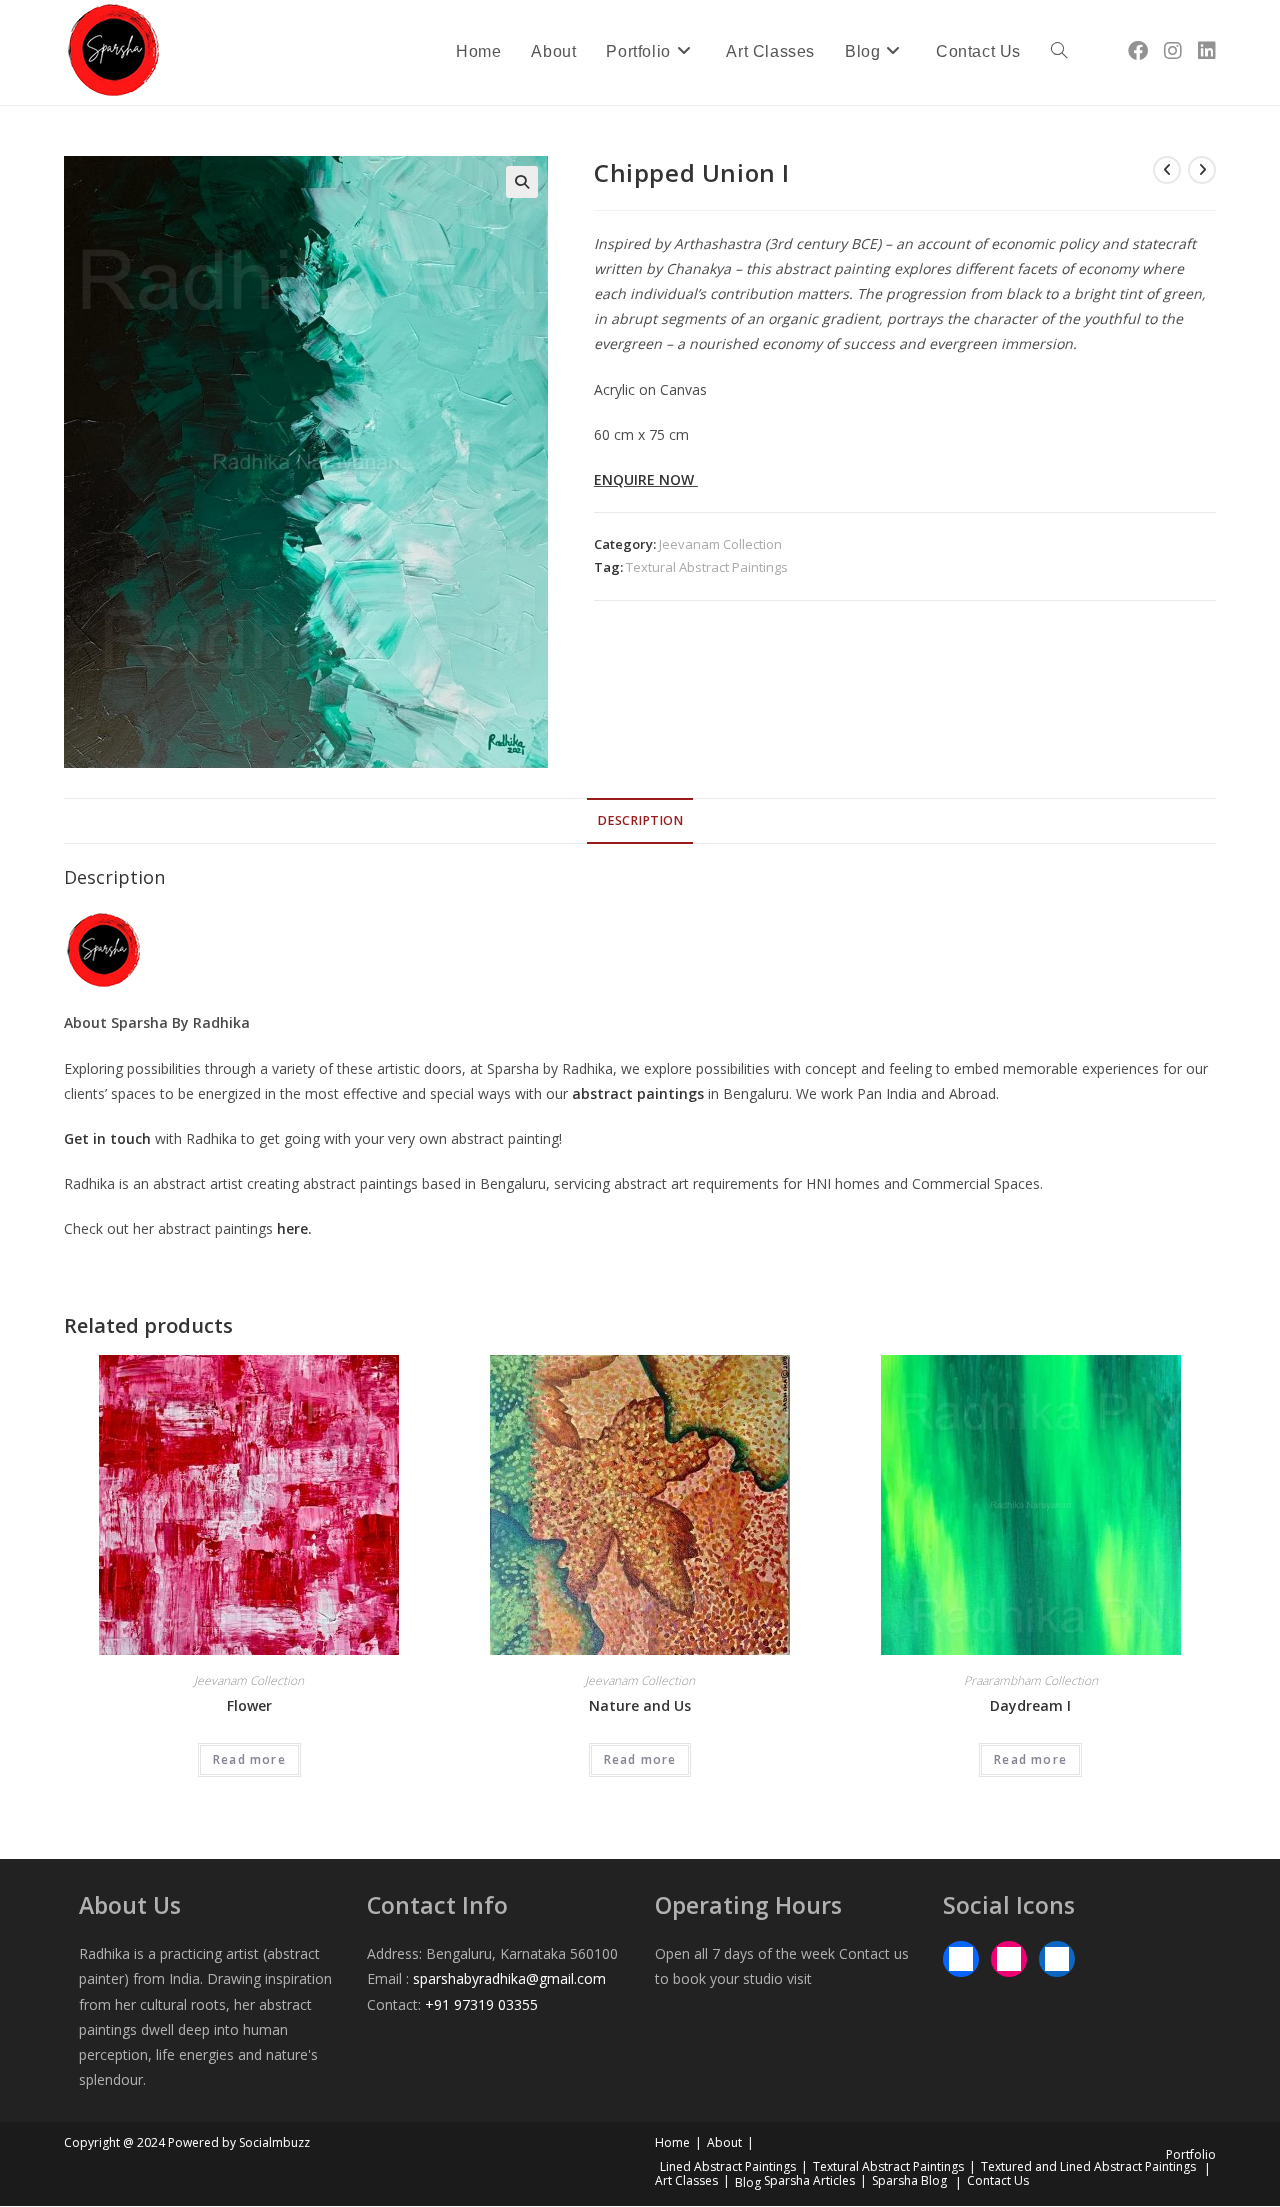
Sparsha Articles (809, 2180)
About (724, 2142)
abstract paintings (638, 1093)
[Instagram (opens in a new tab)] (1173, 51)
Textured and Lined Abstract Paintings (1088, 2166)
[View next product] (1202, 170)
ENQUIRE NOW (646, 479)
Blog (748, 2182)
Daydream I (1030, 1705)
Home (672, 2142)
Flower (249, 1705)
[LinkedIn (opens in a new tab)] (1207, 51)
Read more (249, 1759)
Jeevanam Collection (720, 544)
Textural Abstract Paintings (707, 567)
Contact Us (998, 2180)
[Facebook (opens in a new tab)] (1138, 51)
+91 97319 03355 (481, 2004)
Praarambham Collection (1031, 1680)
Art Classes (686, 2180)
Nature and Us (640, 1705)
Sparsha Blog (909, 2180)
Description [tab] (640, 820)
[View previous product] (1167, 170)
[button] (522, 182)
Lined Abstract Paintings (728, 2166)
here (292, 1228)
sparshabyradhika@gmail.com (509, 1978)
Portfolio (1191, 2154)
